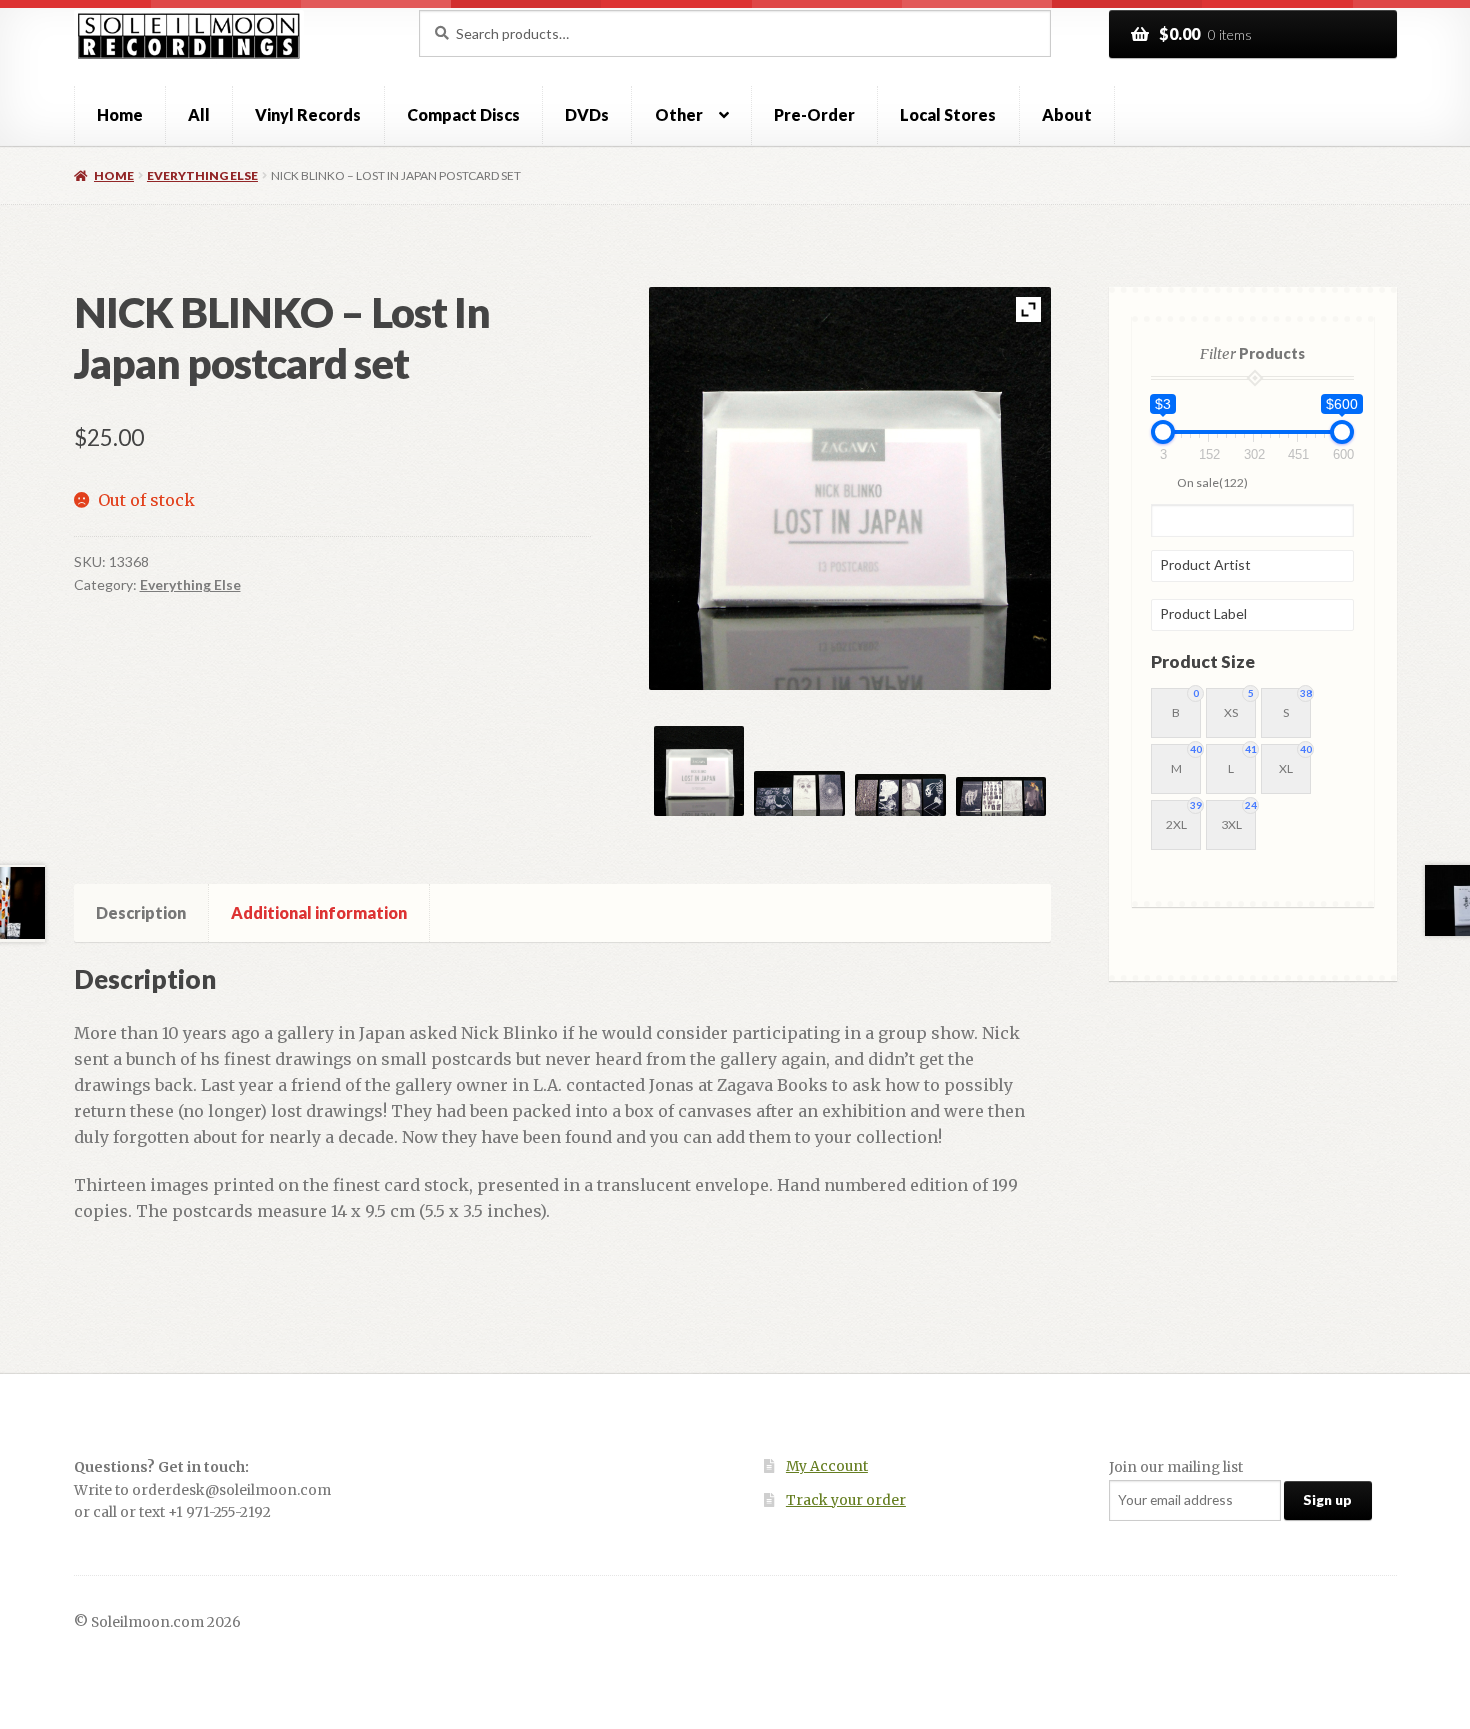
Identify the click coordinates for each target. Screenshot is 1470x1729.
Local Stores (948, 114)
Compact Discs (463, 114)
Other (679, 114)
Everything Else (202, 175)
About (1067, 114)
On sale (1212, 482)
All (199, 114)
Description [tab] (141, 912)
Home (120, 114)
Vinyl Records (308, 114)
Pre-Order (814, 114)
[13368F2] (799, 794)
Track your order (846, 1500)
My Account (827, 1466)
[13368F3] (900, 795)
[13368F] (699, 771)
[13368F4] (1001, 797)
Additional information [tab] (319, 912)
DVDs (587, 114)
